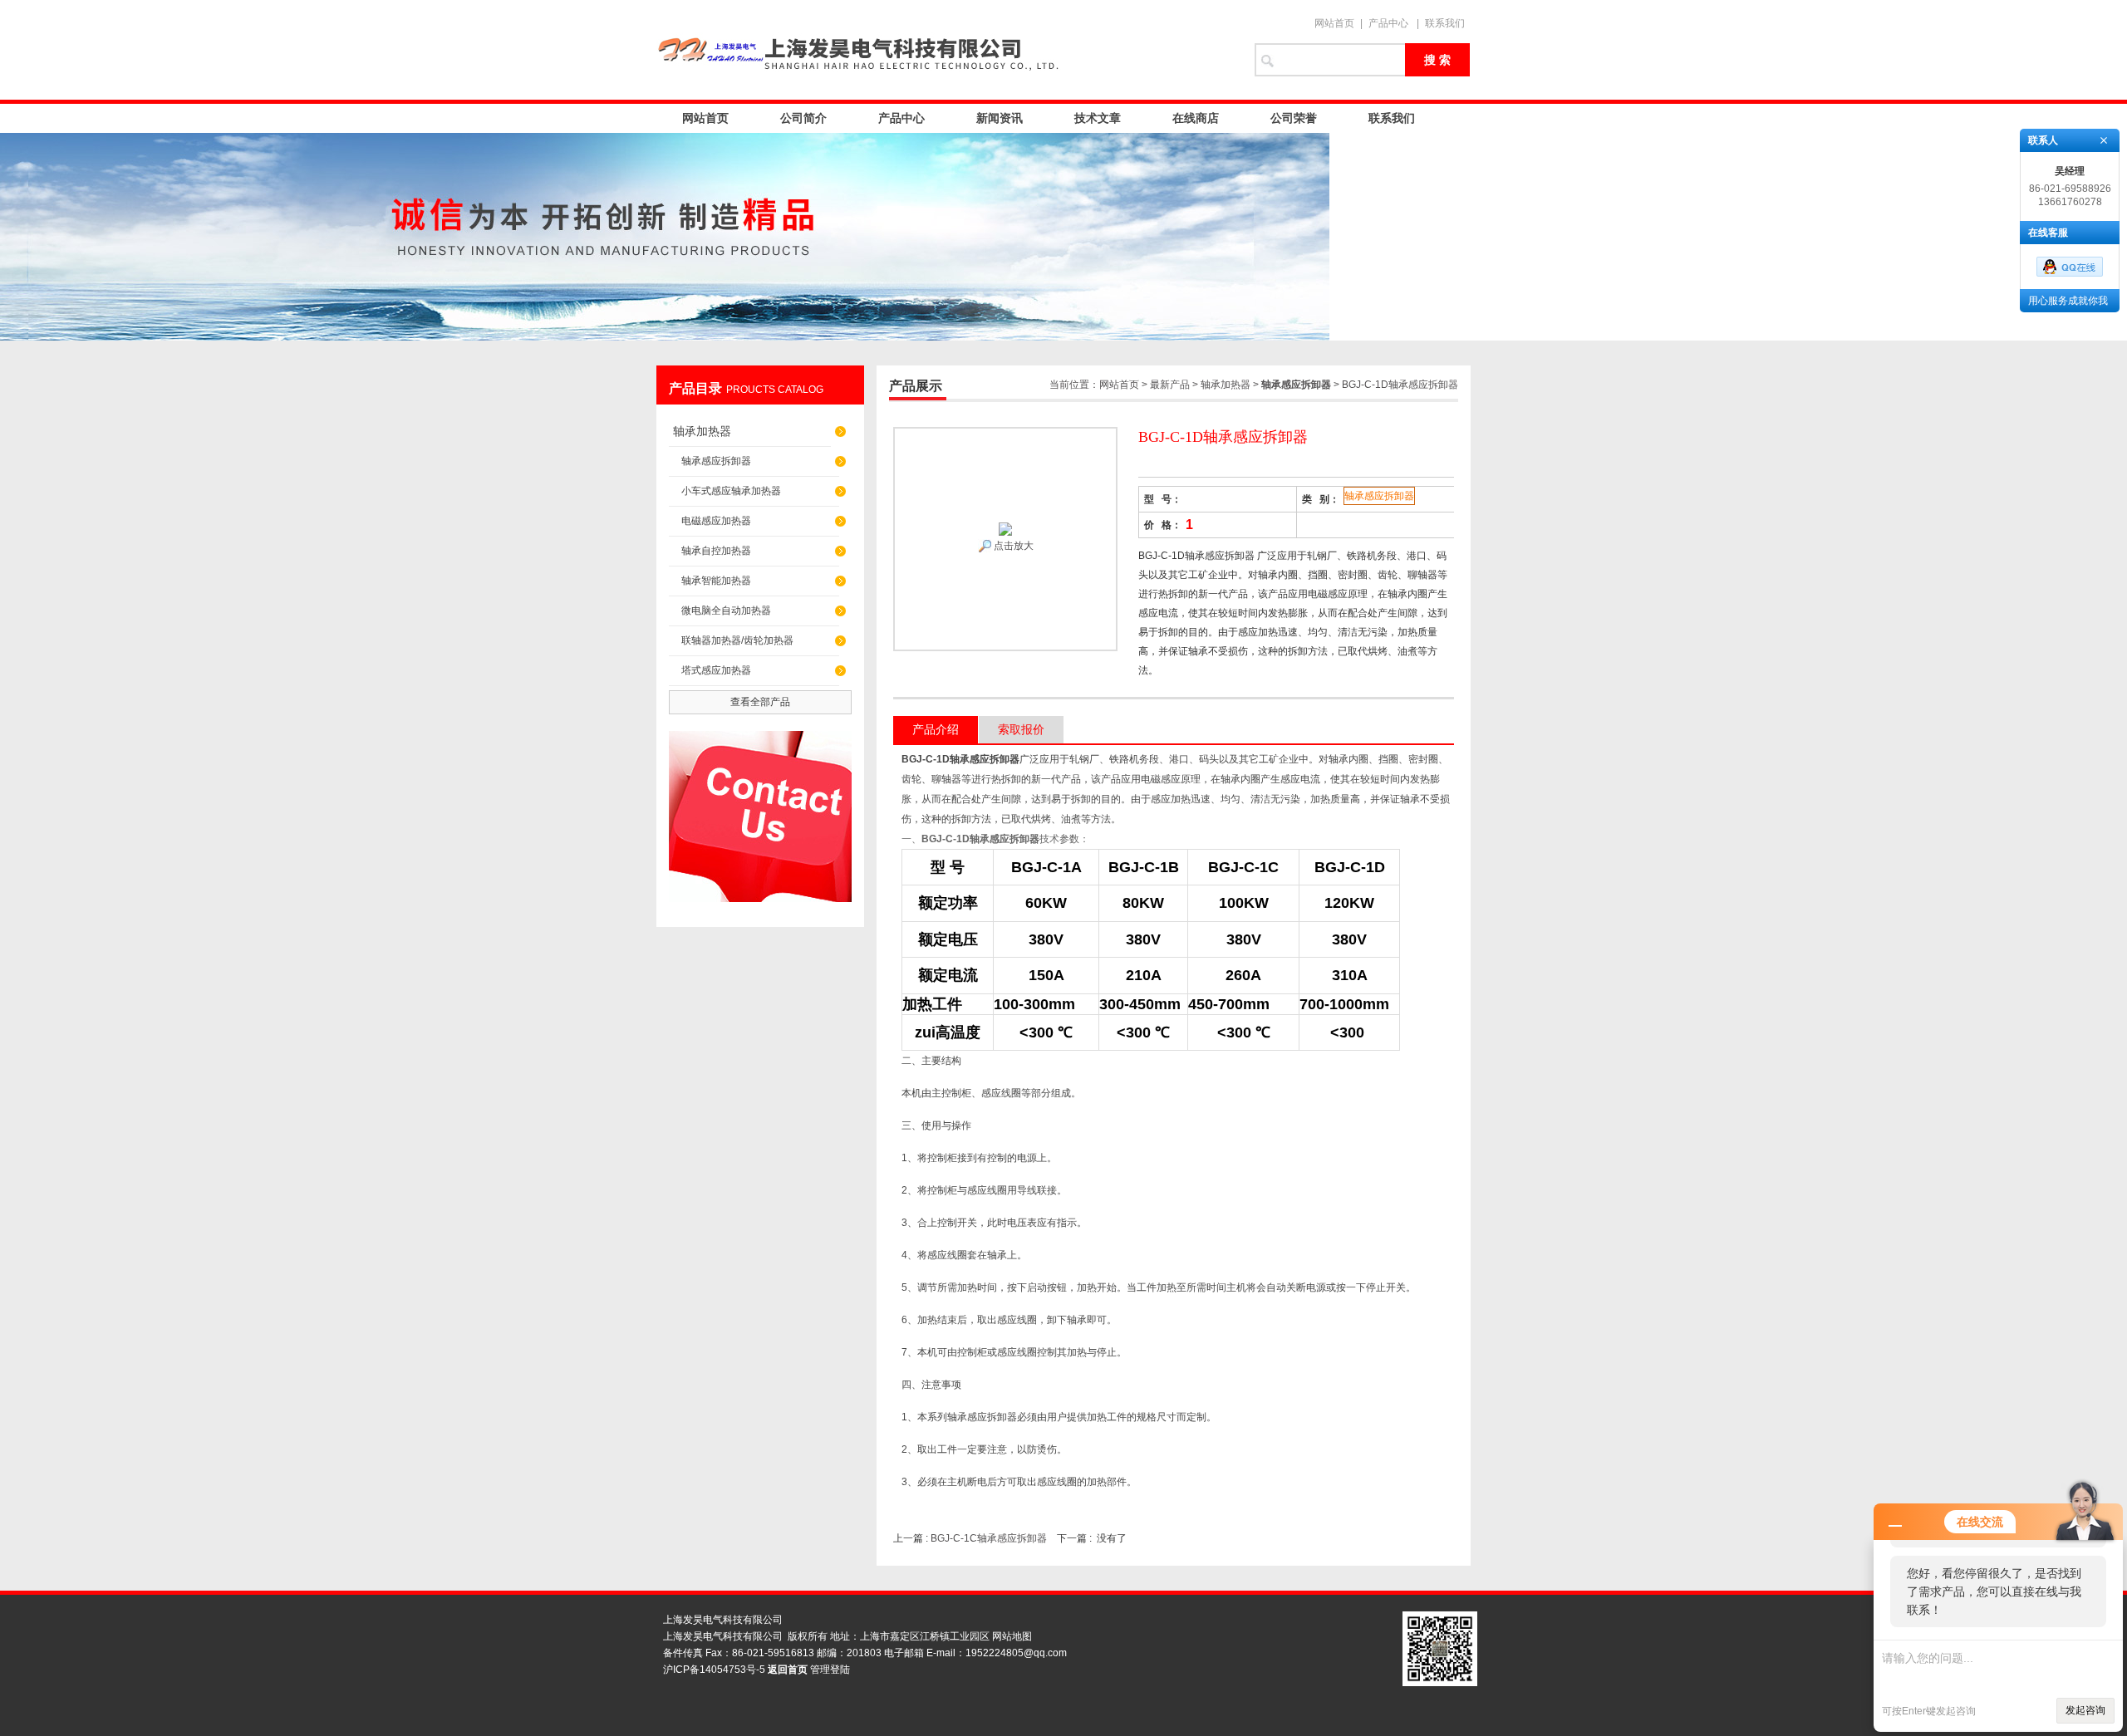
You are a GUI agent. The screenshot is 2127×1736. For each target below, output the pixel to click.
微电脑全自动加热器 (726, 611)
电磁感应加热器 (716, 521)
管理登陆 (830, 1670)
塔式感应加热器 (716, 670)
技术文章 (1098, 118)
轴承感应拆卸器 (716, 461)
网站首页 (1334, 23)
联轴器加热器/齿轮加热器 (737, 640)
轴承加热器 (702, 431)
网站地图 (1012, 1636)
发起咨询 (2085, 1710)
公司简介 (803, 118)
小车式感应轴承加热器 (731, 491)
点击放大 (1012, 546)
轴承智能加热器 (716, 581)
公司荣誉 (1294, 118)
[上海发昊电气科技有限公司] (947, 50)
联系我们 (1445, 23)
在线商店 (1196, 118)
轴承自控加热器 (716, 551)
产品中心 (1388, 23)
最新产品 (1170, 385)
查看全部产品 (760, 702)
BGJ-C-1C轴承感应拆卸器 (989, 1538)
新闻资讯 (1000, 118)
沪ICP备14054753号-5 (714, 1670)
